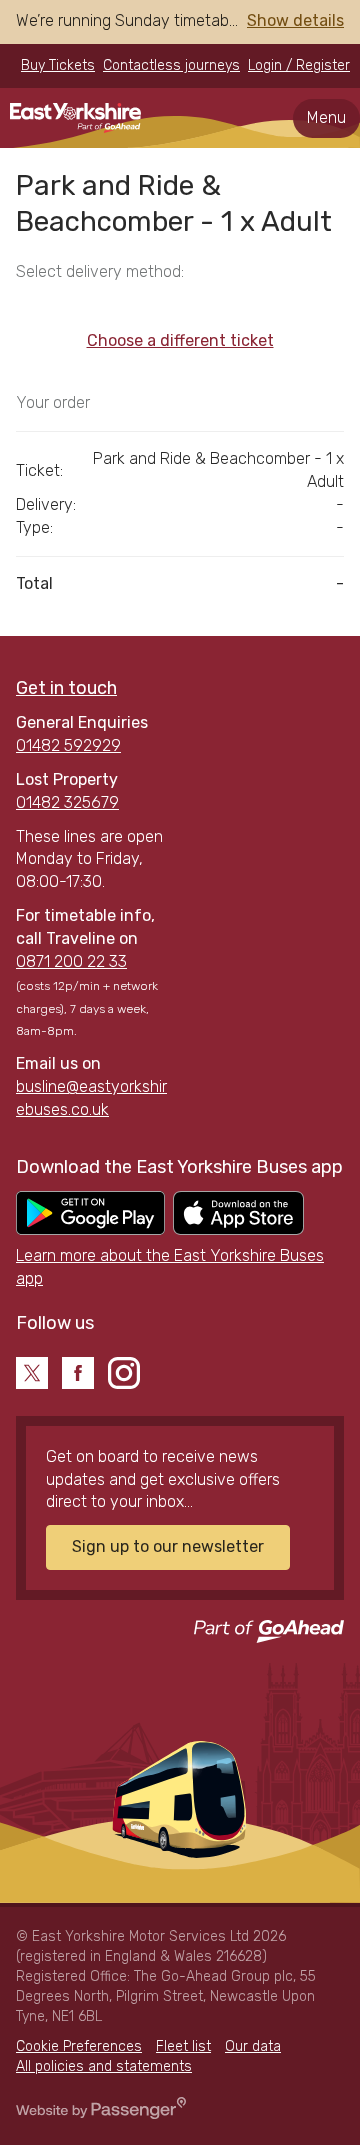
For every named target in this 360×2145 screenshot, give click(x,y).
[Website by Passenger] (101, 2114)
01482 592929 (68, 745)
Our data (253, 2046)
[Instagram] (124, 1373)
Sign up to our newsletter (168, 1546)
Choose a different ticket (180, 340)
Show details (295, 20)
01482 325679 (67, 802)
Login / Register (299, 65)
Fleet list (183, 2046)
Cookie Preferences (79, 2046)
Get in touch (66, 688)
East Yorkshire (75, 118)
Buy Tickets (58, 65)
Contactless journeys (171, 65)
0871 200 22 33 (71, 961)
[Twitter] (32, 1373)
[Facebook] (78, 1373)
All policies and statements (104, 2066)
